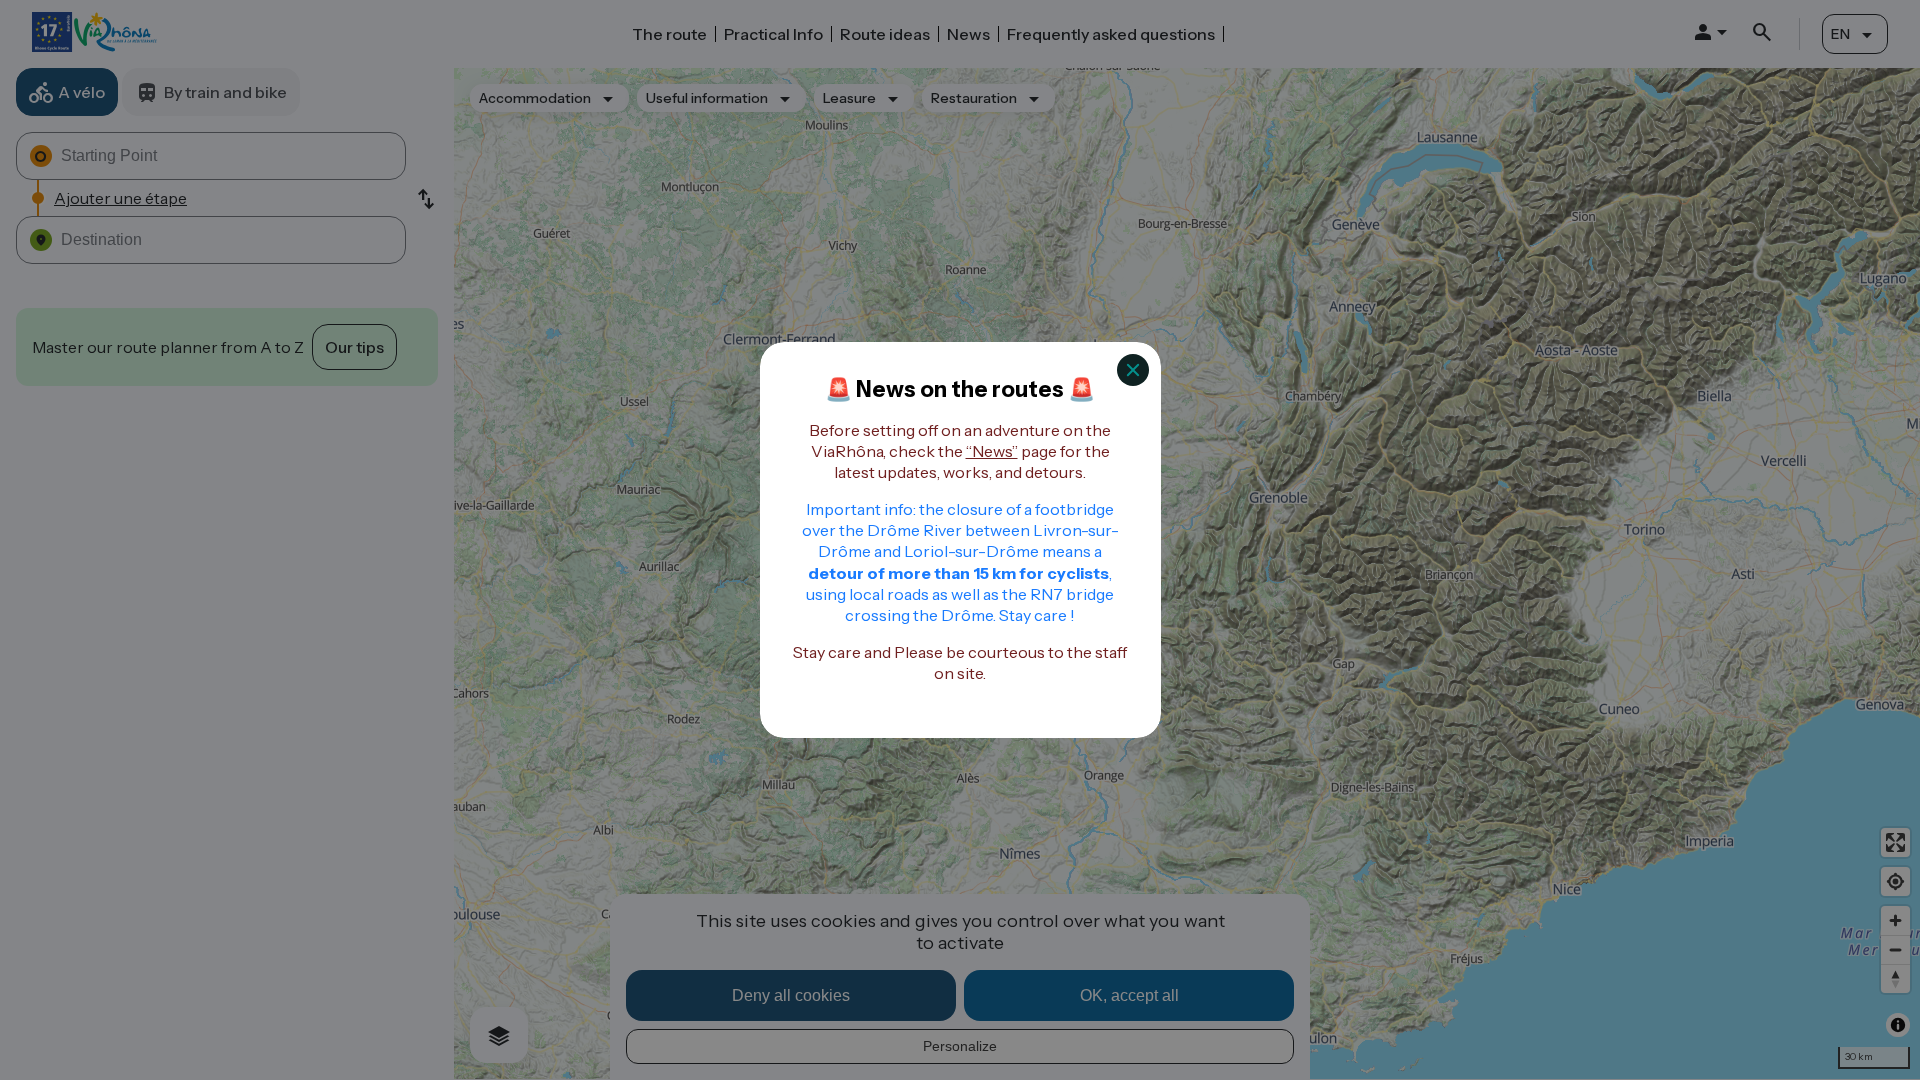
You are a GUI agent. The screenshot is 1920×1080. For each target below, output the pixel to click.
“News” (992, 451)
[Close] (1133, 370)
